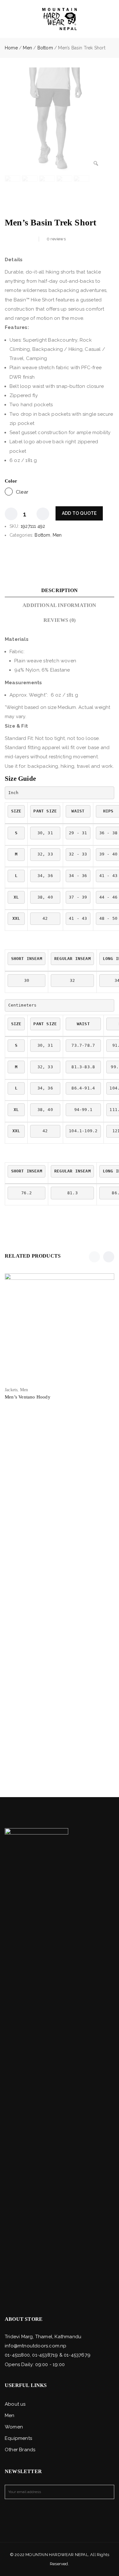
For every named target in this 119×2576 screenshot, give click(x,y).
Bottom (45, 48)
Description (60, 590)
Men (27, 48)
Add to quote (79, 513)
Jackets (11, 1390)
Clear (22, 492)
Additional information (59, 605)
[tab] (60, 590)
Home (11, 48)
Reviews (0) (60, 620)
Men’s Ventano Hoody (28, 1397)
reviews (56, 239)
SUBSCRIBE (107, 2492)
